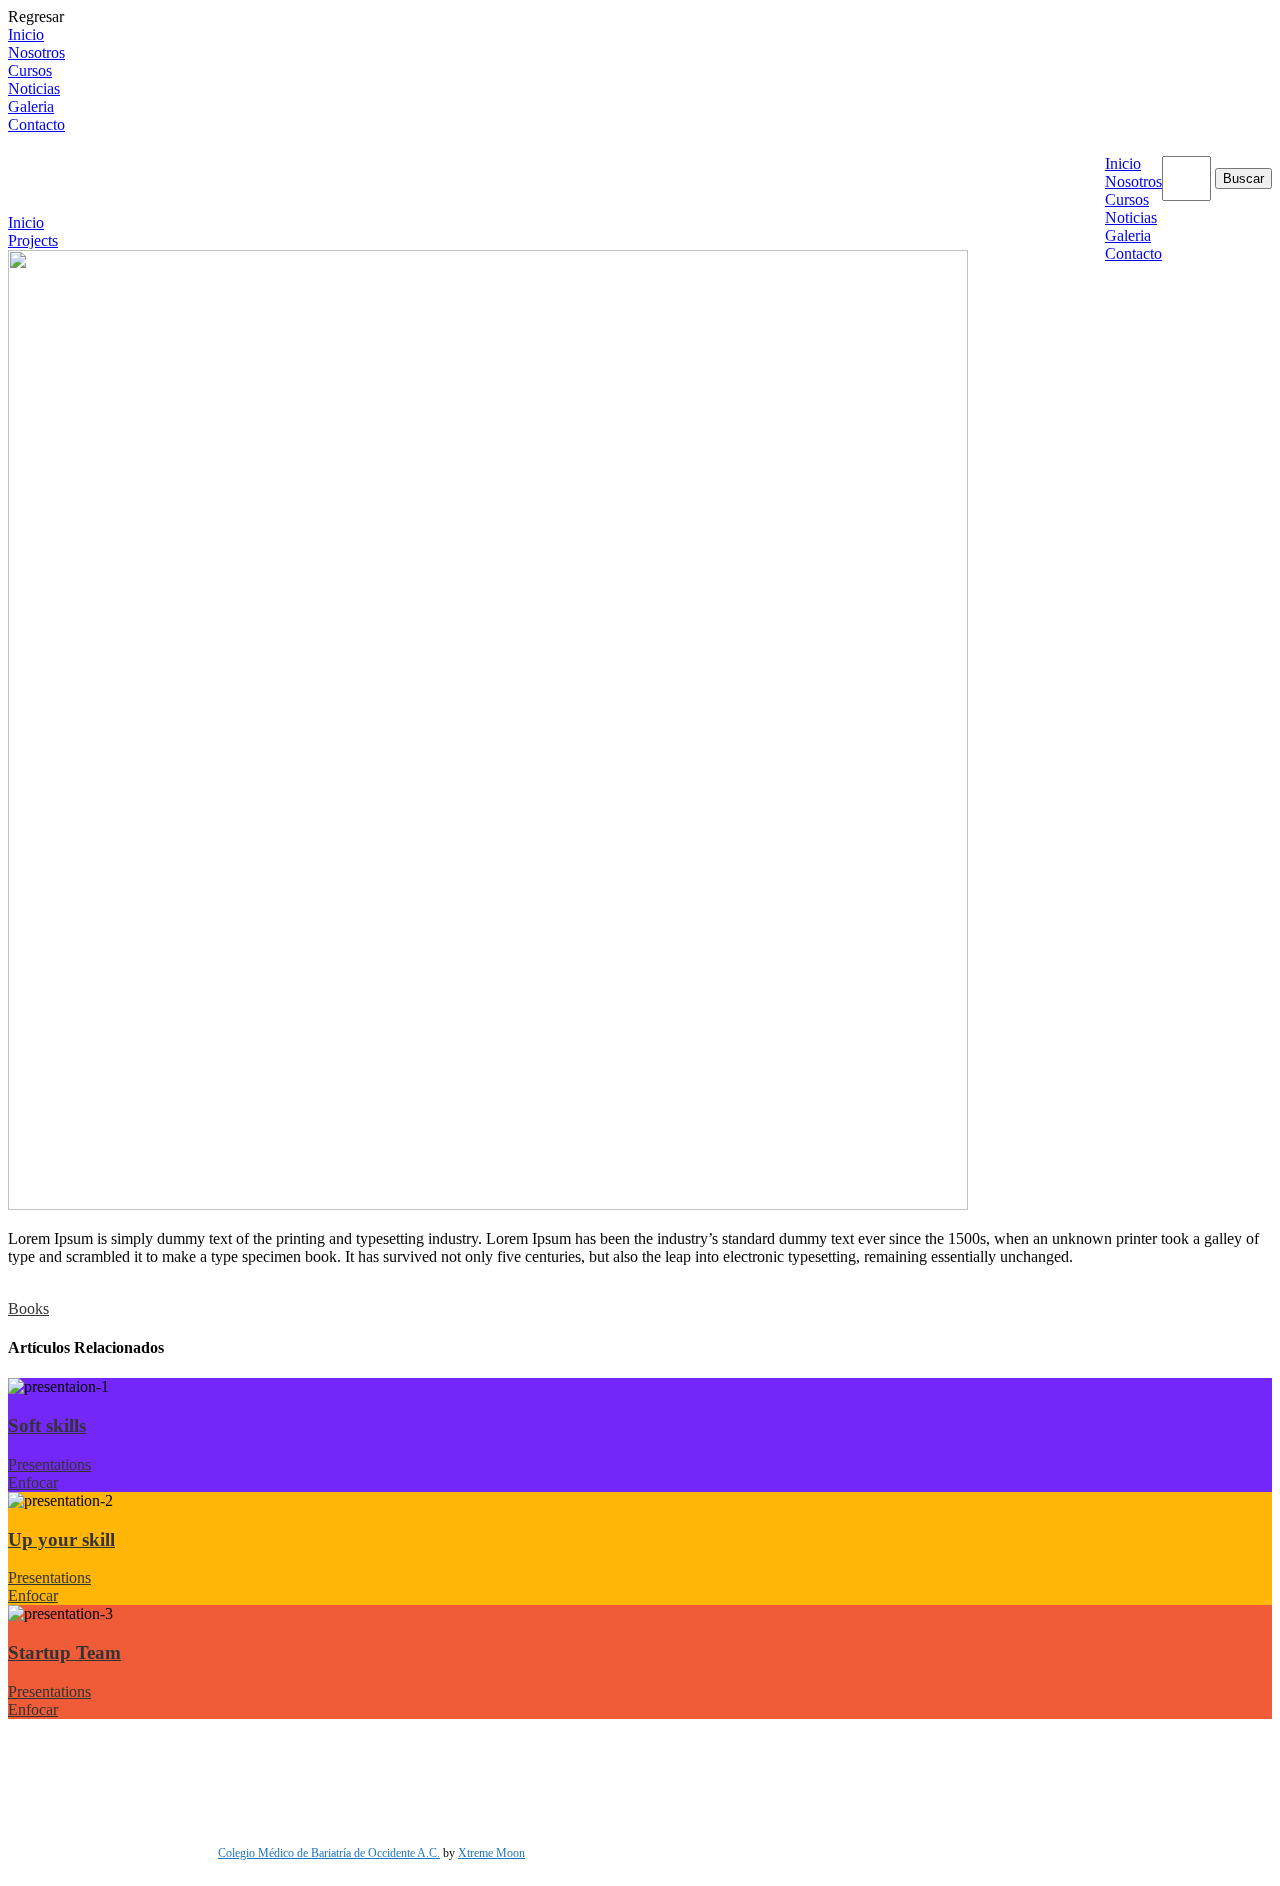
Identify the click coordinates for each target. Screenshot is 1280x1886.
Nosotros (36, 52)
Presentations (49, 1464)
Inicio (26, 34)
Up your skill (61, 1539)
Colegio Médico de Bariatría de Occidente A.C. (329, 1853)
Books (28, 1308)
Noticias (34, 88)
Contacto (36, 124)
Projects (33, 240)
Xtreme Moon (491, 1853)
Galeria (31, 106)
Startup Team (64, 1652)
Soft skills (47, 1425)
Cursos (30, 70)
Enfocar (33, 1482)
